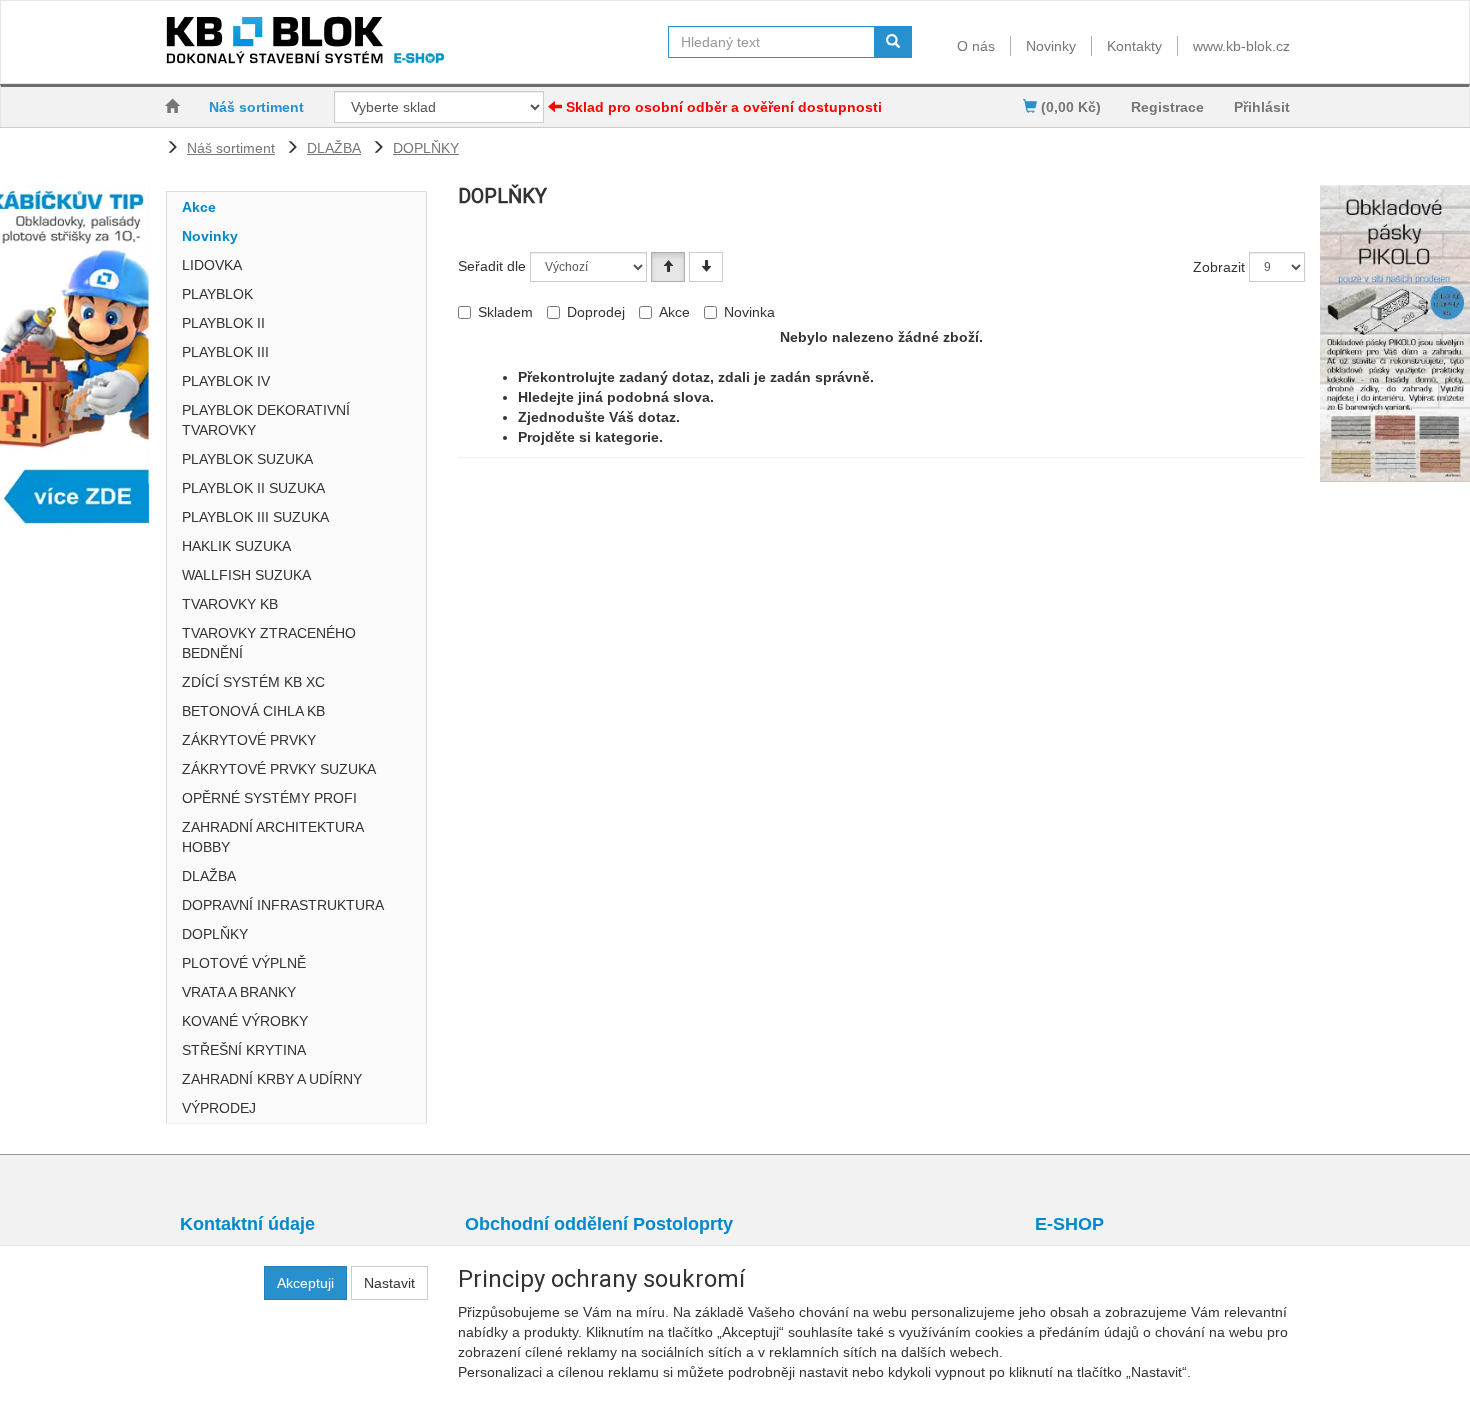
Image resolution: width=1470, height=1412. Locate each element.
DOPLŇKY (426, 148)
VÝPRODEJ (219, 1108)
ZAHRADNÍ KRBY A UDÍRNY (272, 1079)
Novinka (749, 312)
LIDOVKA (212, 265)
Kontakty (1134, 46)
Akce (199, 207)
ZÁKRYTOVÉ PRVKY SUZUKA (279, 769)
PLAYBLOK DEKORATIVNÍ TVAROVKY (266, 420)
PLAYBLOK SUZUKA (247, 459)
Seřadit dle (492, 266)
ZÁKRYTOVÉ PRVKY (249, 740)
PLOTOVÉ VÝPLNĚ (244, 963)
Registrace (1167, 107)
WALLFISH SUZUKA (246, 575)
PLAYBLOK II (223, 323)
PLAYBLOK (217, 294)
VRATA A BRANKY (239, 992)
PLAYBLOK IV (226, 381)
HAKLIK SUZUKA (236, 546)
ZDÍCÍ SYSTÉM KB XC (253, 682)
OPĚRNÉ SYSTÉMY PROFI (269, 798)
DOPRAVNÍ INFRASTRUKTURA (283, 905)
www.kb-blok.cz (1241, 46)
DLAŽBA (334, 148)
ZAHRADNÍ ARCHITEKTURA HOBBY (272, 837)
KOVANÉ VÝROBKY (245, 1021)
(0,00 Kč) (1069, 107)
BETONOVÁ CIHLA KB (253, 711)
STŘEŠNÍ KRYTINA (244, 1050)
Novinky (1051, 46)
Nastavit (389, 1283)
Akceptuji (305, 1283)
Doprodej (596, 312)
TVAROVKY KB (230, 604)
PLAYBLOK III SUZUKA (255, 517)
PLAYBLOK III (225, 352)
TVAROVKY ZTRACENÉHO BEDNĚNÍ (269, 643)
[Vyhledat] (893, 42)
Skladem (505, 312)
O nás (976, 46)
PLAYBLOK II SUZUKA (253, 488)
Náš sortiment (256, 107)
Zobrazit (1219, 267)
